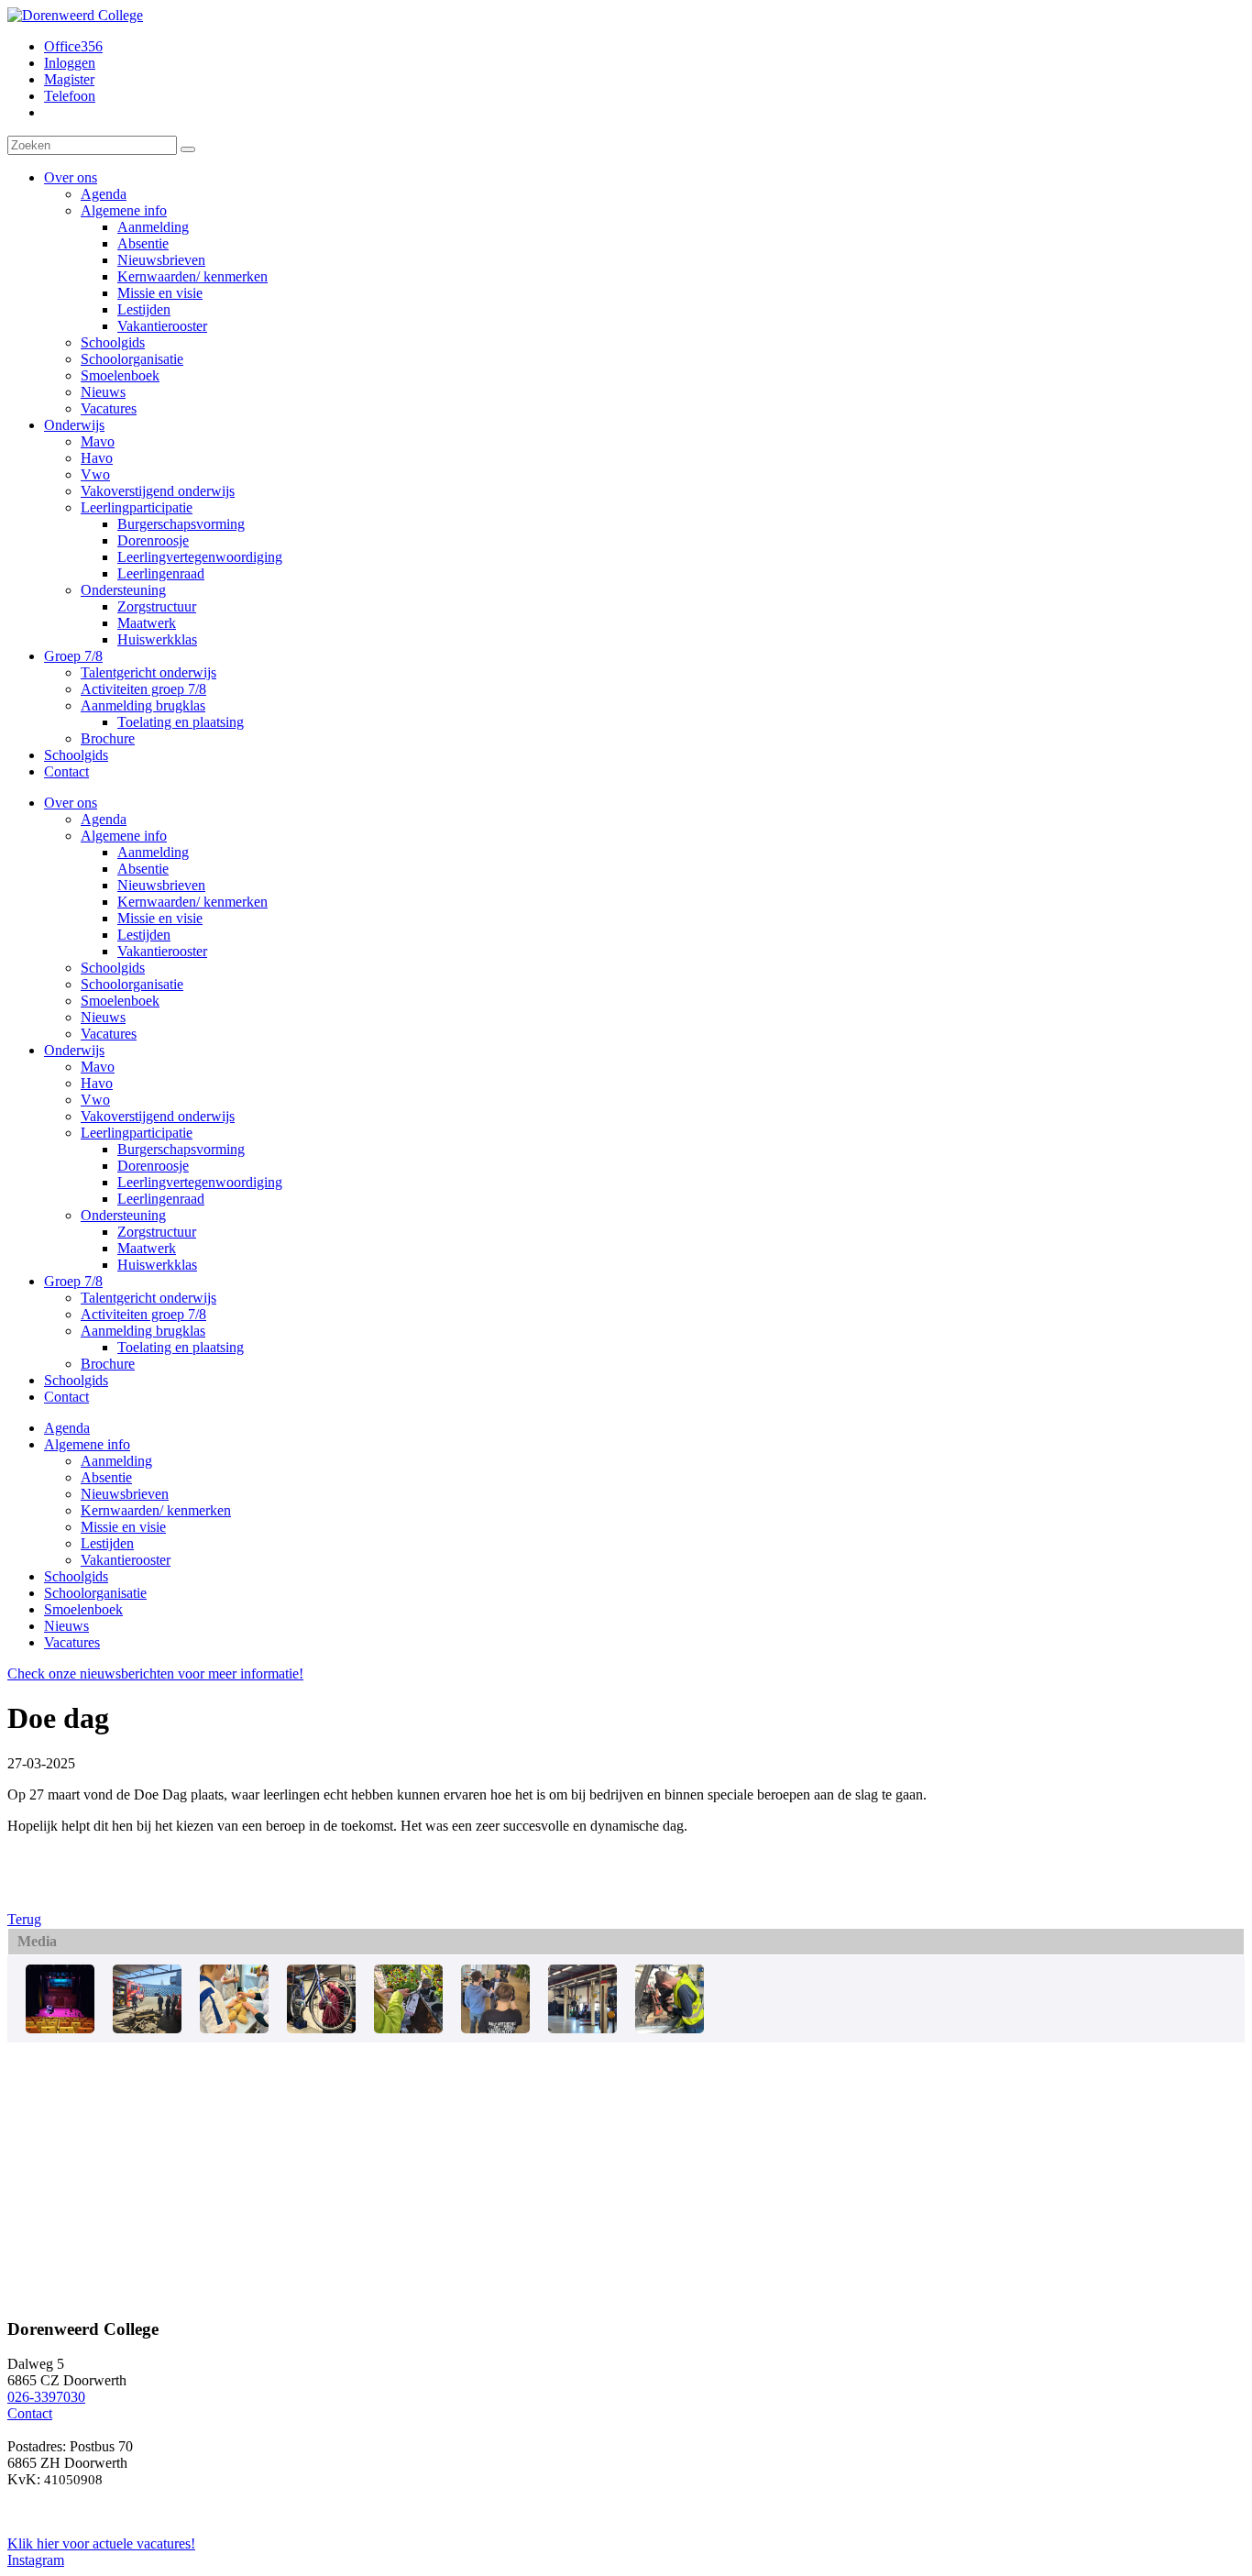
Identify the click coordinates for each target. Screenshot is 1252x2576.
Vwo (95, 1100)
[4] (234, 2028)
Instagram (36, 2560)
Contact (66, 1397)
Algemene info (124, 836)
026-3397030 (46, 2397)
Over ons (71, 803)
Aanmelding (153, 852)
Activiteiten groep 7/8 (143, 1314)
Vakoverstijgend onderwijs (158, 1116)
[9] (670, 2028)
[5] (321, 2028)
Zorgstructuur (157, 1232)
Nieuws (103, 1017)
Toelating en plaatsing (181, 1347)
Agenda (104, 819)
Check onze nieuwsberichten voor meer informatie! (155, 1673)
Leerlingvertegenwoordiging (200, 1182)
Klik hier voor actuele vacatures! (101, 2543)
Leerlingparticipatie (137, 1133)
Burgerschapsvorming (181, 1149)
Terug (24, 1919)
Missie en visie (160, 918)
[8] (582, 2028)
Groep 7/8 (73, 1281)
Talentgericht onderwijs (148, 1298)
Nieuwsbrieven (161, 885)
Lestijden (144, 935)
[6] (408, 2028)
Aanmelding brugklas (143, 1331)
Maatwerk (147, 1248)
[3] (147, 2028)
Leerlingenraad (161, 1199)
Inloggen (70, 63)
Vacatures (109, 1034)
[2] (60, 2028)
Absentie (143, 869)
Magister (69, 79)
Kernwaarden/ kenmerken (192, 902)
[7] (495, 2028)
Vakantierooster (162, 951)
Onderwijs (74, 1050)
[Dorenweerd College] (75, 15)
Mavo (98, 1067)
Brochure (108, 1364)
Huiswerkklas (157, 1265)
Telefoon (70, 96)
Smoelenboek (120, 1001)
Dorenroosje (153, 1166)
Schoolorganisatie (132, 984)
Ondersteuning (123, 1215)
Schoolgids (113, 968)
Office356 (73, 46)
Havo (97, 1083)
